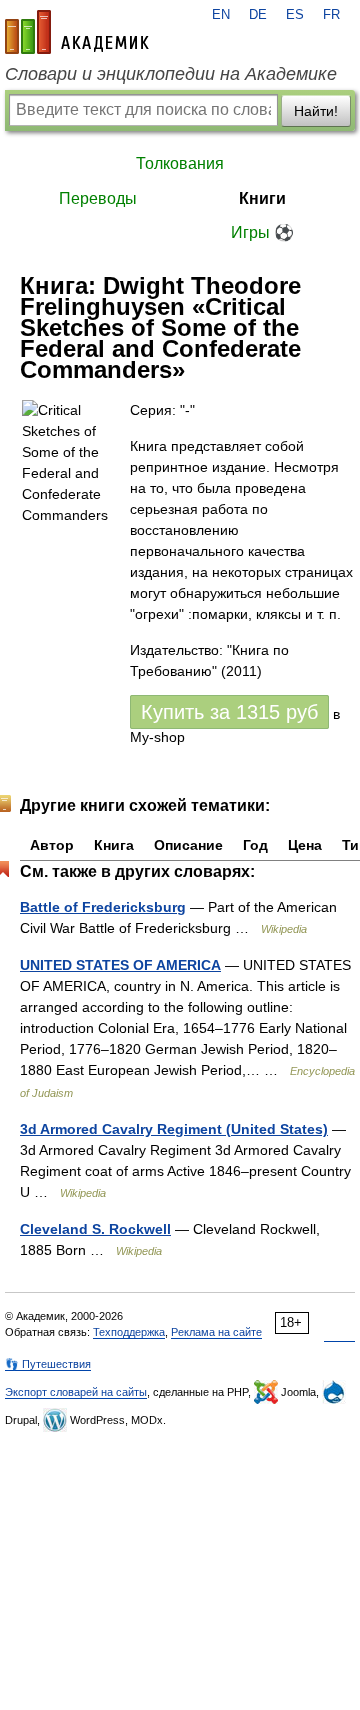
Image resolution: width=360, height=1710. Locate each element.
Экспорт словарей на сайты (76, 1392)
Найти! (316, 111)
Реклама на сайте (216, 1332)
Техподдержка (129, 1332)
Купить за (229, 712)
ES (295, 15)
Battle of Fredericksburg (103, 907)
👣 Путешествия (48, 1364)
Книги (262, 198)
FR (331, 15)
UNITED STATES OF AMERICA (120, 965)
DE (258, 15)
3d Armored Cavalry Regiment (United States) (174, 1129)
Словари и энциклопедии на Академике (171, 74)
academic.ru (77, 32)
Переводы (98, 198)
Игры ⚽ (262, 232)
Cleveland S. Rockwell (95, 1229)
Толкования (180, 163)
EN (221, 15)
